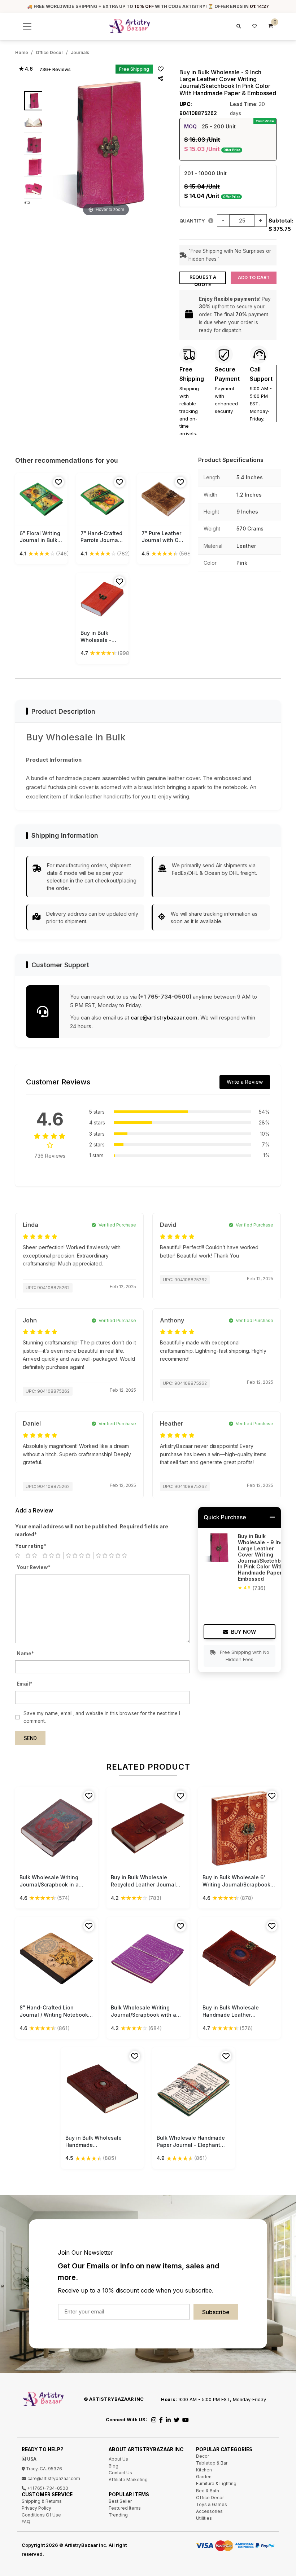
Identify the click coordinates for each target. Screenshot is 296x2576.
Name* (25, 1654)
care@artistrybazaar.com (164, 1018)
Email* (25, 1684)
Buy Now (243, 1632)
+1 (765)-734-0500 (47, 2488)
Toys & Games (212, 2504)
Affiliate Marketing (128, 2480)
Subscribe (216, 2312)
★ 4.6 (26, 69)
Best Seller (120, 2501)
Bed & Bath (208, 2491)
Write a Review (245, 1082)
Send (30, 1738)
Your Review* (34, 1567)
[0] (271, 26)
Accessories (209, 2511)
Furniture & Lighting (216, 2483)
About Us (118, 2459)
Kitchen (204, 2470)
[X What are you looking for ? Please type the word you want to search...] (238, 26)
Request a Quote (203, 279)
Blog (114, 2466)
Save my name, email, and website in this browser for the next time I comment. (102, 1717)
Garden (204, 2477)
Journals (80, 52)
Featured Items (125, 2508)
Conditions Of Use (41, 2515)
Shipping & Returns (42, 2501)
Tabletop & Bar (212, 2463)
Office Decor (49, 52)
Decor (203, 2456)
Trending (118, 2515)
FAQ (26, 2522)
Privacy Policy (36, 2508)
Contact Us (120, 2473)
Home (22, 52)
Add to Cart (254, 278)
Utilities (204, 2518)
